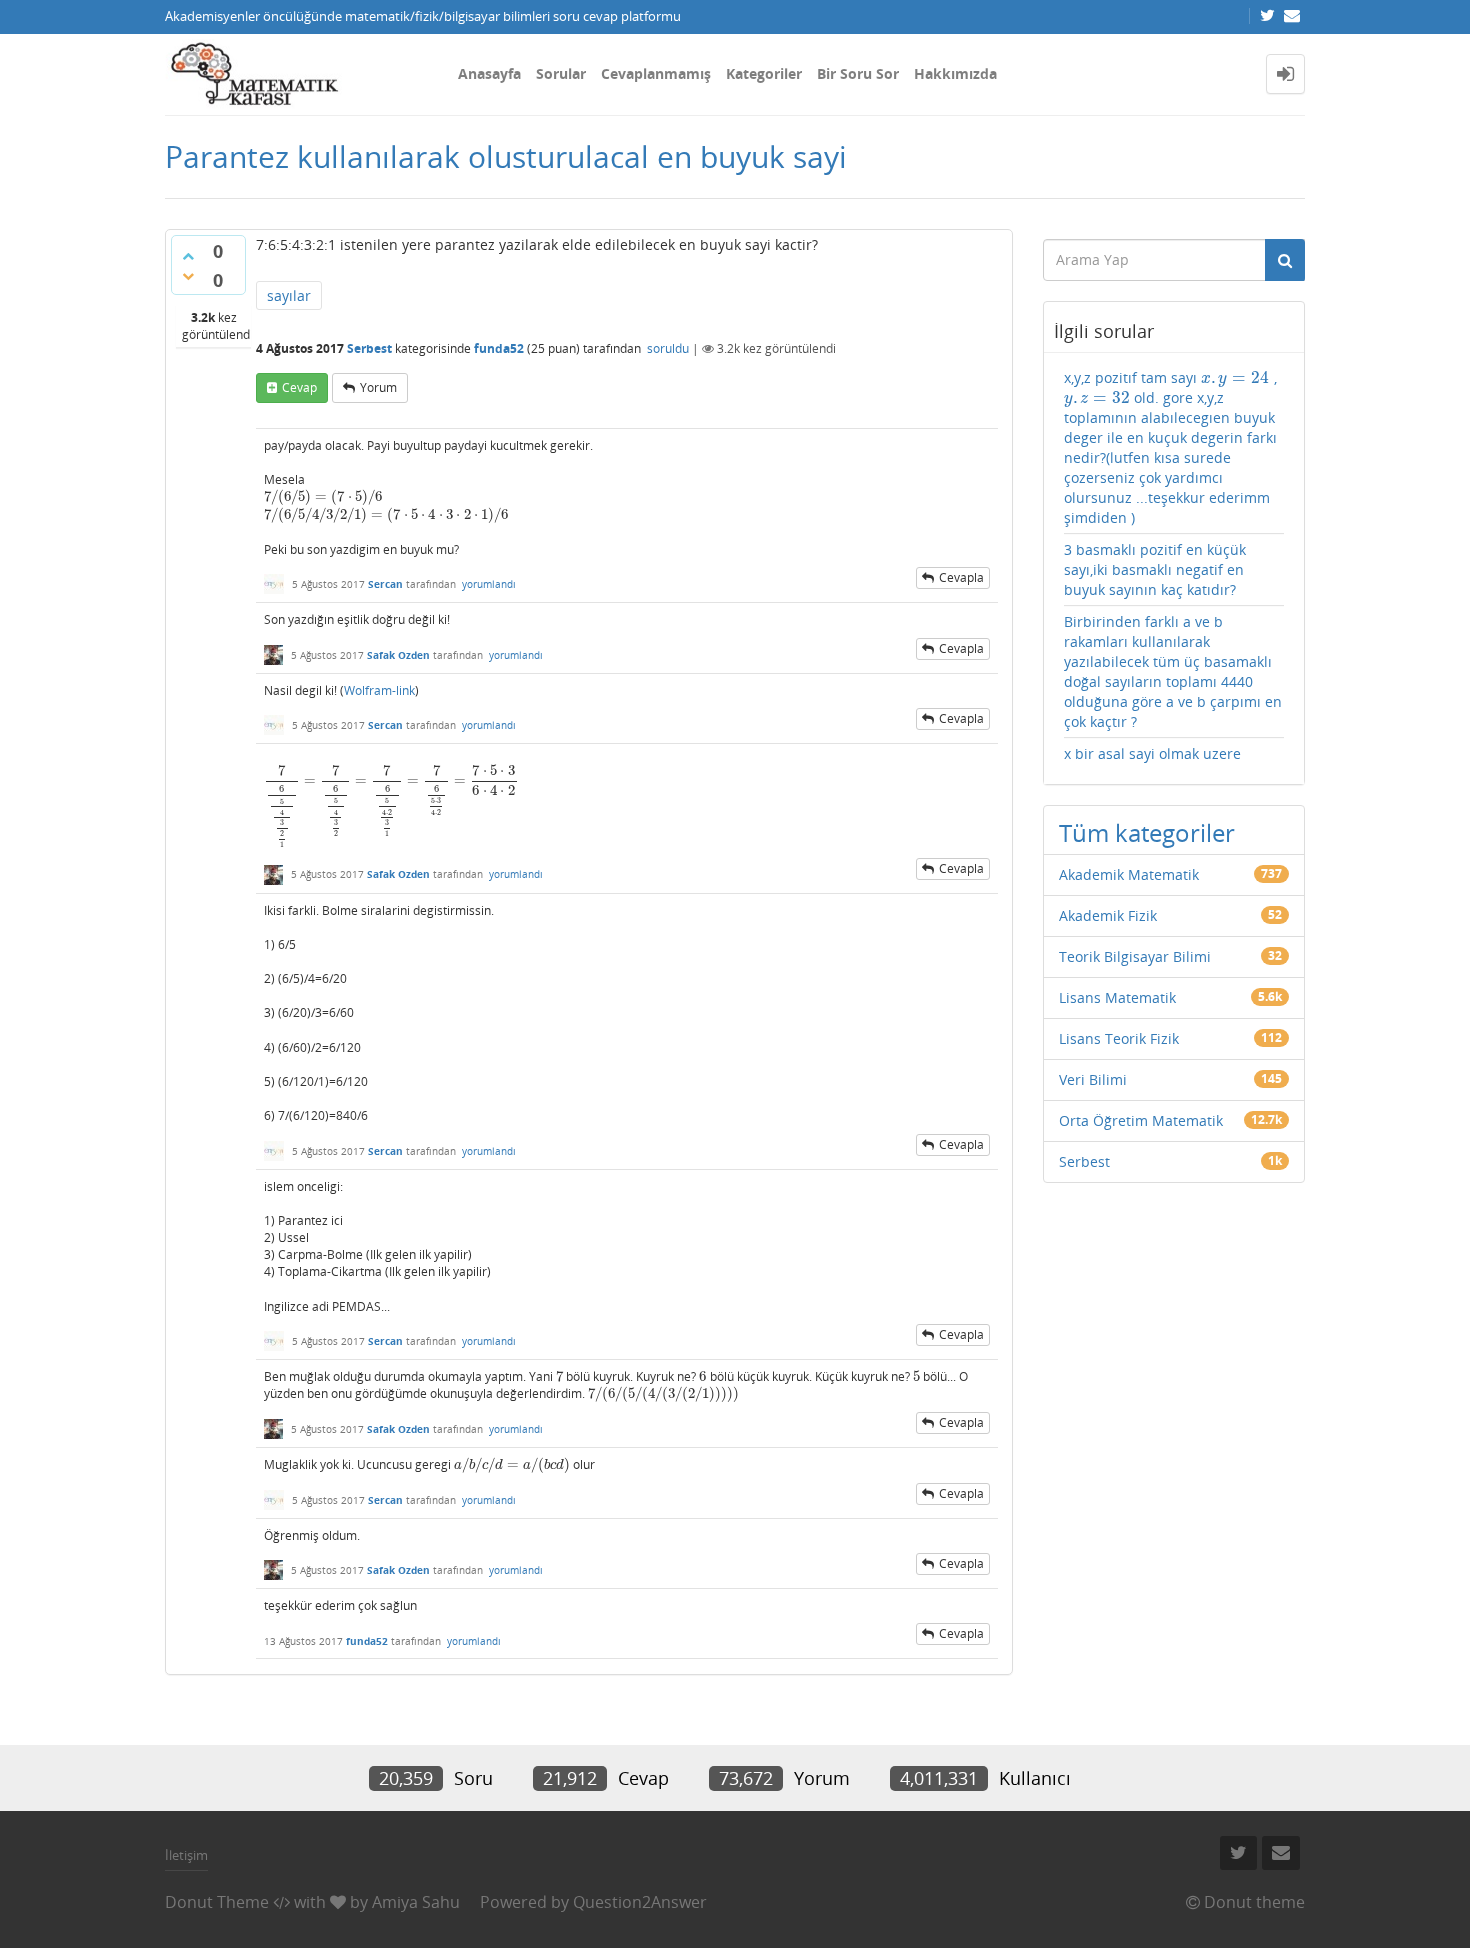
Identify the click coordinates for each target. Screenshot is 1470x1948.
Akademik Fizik (1108, 915)
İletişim (186, 1855)
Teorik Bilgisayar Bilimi (1135, 956)
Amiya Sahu (416, 1902)
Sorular (561, 73)
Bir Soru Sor (858, 73)
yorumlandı (489, 584)
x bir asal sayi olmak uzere (1152, 753)
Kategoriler (764, 73)
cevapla (961, 577)
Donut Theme (217, 1902)
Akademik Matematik (1129, 874)
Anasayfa (489, 73)
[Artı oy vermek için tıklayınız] (188, 256)
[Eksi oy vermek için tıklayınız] (188, 276)
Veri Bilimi (1093, 1079)
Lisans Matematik (1117, 997)
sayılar (289, 295)
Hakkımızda (955, 73)
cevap (299, 387)
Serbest (369, 348)
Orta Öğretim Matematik (1141, 1120)
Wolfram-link (379, 690)
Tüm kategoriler (1147, 832)
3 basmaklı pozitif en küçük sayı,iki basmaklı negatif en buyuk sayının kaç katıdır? (1155, 569)
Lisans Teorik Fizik (1119, 1038)
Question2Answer (640, 1902)
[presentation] (323, 496)
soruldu (668, 348)
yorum (378, 387)
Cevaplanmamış (656, 73)
